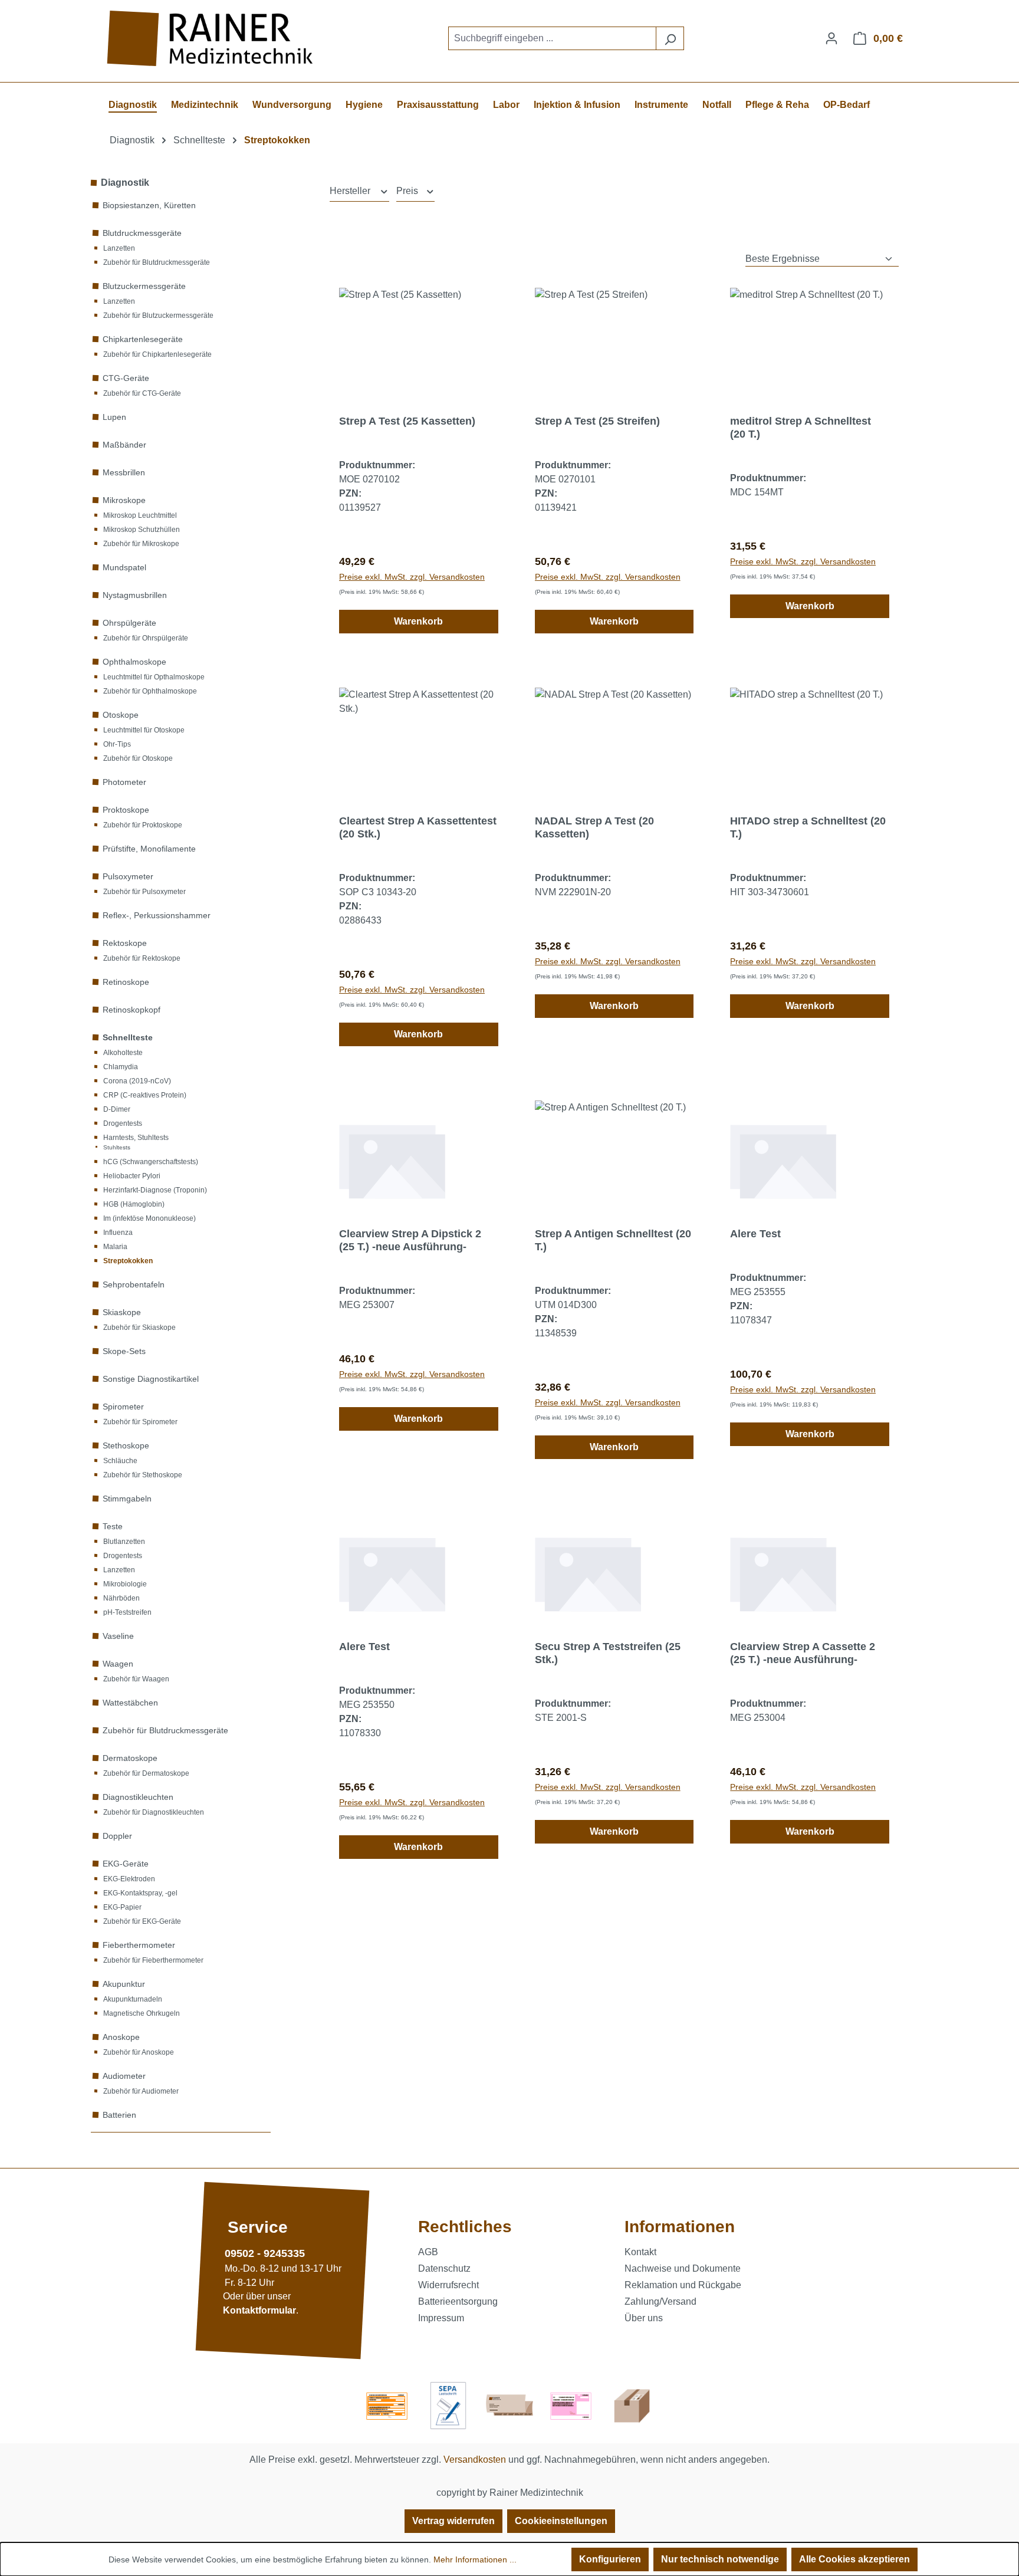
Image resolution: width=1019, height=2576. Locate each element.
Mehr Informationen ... (475, 2559)
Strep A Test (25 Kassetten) (407, 421)
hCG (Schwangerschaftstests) (151, 1162)
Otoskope (121, 715)
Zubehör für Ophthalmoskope (150, 691)
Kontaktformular (259, 2311)
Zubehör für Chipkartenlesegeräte (157, 354)
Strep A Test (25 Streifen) (597, 421)
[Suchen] (670, 38)
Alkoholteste (123, 1053)
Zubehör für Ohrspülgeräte (146, 638)
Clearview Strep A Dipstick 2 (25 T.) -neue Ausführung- (410, 1240)
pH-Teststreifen (127, 1612)
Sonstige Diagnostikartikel (151, 1379)
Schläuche (120, 1461)
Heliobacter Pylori (132, 1176)
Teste (113, 1526)
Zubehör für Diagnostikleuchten (154, 1812)
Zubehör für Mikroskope (141, 544)
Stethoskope (126, 1445)
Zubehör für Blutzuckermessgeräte (158, 316)
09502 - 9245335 (265, 2253)
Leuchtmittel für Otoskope (144, 730)
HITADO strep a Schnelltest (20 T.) (808, 827)
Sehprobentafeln (134, 1284)
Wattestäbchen (130, 1703)
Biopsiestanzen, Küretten (149, 205)
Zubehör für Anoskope (139, 2052)
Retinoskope (126, 982)
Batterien (119, 2115)
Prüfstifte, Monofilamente (149, 849)
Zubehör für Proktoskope (143, 825)
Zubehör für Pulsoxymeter (144, 892)
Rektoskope (125, 943)
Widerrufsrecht (448, 2285)
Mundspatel (124, 567)
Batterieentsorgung (458, 2301)
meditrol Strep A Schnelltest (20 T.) (801, 428)
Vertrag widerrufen (453, 2521)
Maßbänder (124, 445)
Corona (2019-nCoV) (137, 1081)
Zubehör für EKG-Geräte (142, 1921)
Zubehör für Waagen (136, 1679)
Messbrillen (124, 472)
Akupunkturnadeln (133, 1999)
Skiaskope (122, 1312)
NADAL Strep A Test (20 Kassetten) (594, 827)
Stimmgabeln (127, 1499)
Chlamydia (121, 1067)
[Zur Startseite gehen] (212, 39)
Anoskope (121, 2037)
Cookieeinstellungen (561, 2521)
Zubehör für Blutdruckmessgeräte (157, 262)
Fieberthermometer (139, 1945)
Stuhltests (117, 1147)
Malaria (115, 1247)
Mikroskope (124, 500)
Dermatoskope (130, 1758)
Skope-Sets (124, 1351)
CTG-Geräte (126, 378)
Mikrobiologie (125, 1584)
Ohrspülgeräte (129, 623)
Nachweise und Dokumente (683, 2268)
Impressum (441, 2318)
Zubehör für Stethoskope (143, 1475)
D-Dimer (117, 1109)
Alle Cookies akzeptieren (854, 2559)
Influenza (118, 1233)
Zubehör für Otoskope (138, 758)
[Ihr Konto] (831, 38)
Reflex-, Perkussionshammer (157, 915)
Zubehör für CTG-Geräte (142, 393)
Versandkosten (475, 2460)
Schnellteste (128, 1037)
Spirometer (123, 1407)
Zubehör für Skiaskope (139, 1328)
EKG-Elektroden (129, 1879)
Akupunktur (124, 1984)
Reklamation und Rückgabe (683, 2285)
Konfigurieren (610, 2559)
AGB (428, 2252)
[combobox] (552, 38)
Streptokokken (128, 1261)
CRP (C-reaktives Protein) (145, 1095)
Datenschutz (444, 2268)
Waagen (118, 1664)
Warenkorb (418, 621)
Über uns (644, 2318)
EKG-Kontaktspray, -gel (140, 1893)
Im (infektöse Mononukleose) (149, 1218)
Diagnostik (125, 183)
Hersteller (351, 191)
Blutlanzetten (124, 1542)
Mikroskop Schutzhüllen (142, 530)
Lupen (114, 417)
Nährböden (121, 1598)
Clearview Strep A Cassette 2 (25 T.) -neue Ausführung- (803, 1653)
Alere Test (755, 1234)
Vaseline (118, 1636)
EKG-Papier (122, 1907)
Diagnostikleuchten (138, 1797)
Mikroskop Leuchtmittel (140, 515)
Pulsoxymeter (128, 876)
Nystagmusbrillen (135, 595)
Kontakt (640, 2252)
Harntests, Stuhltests (136, 1138)
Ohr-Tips (117, 744)
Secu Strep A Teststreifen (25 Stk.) (608, 1653)
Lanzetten (119, 248)
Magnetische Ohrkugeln (142, 2013)
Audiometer (124, 2076)
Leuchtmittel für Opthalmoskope (154, 677)
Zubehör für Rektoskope (142, 958)
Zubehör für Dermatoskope (146, 1773)
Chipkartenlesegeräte (143, 339)
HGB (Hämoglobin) (134, 1204)
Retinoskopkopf (132, 1010)
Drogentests (123, 1123)
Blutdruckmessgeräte (142, 233)
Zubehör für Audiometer (141, 2091)
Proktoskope (126, 810)
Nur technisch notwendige (720, 2559)
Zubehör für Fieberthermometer (153, 1960)
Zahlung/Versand (660, 2301)
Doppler (117, 1836)
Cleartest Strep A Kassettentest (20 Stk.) (418, 827)
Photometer (124, 782)
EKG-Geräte (126, 1864)
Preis (408, 191)
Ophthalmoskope (134, 662)
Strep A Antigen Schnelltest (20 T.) (613, 1240)
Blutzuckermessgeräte (144, 286)
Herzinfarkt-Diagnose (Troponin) (155, 1190)
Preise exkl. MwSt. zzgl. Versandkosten (412, 577)
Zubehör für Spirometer (140, 1422)
